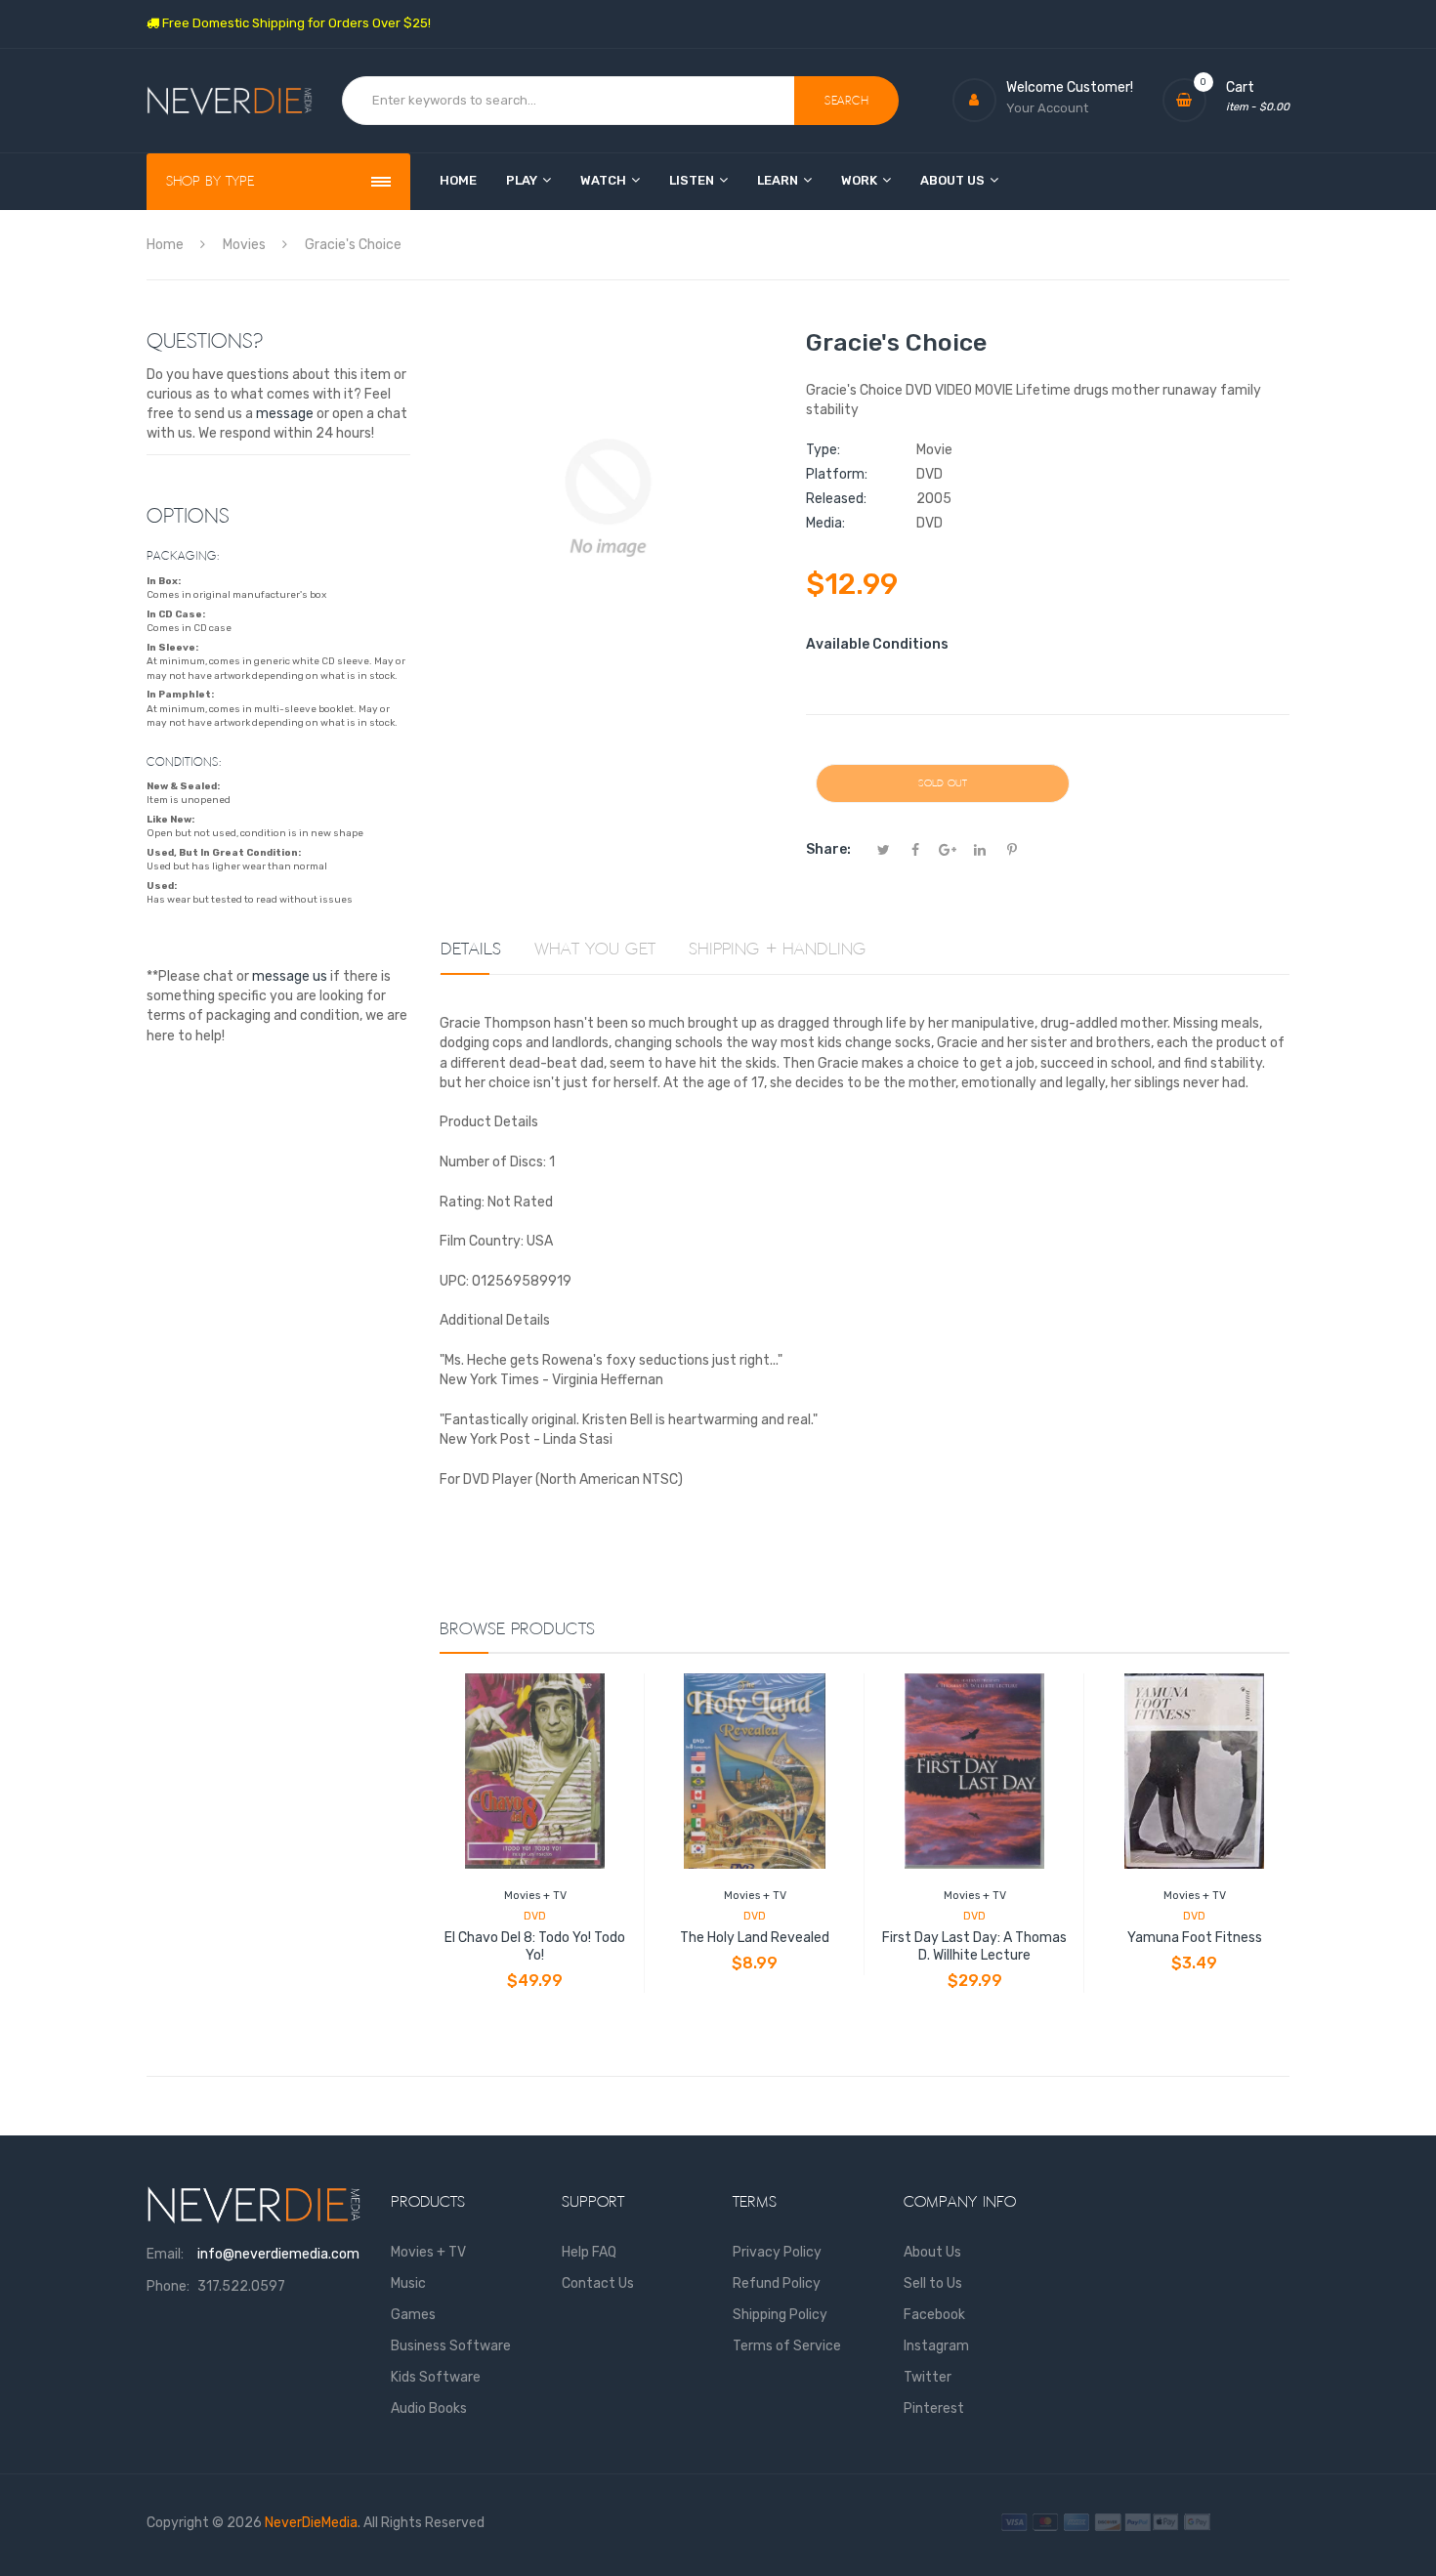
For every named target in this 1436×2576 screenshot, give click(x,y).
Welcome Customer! (1070, 87)
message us (290, 976)
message (285, 414)
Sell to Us (933, 2283)
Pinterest (934, 2408)
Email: (165, 2254)
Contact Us (598, 2283)
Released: (836, 499)
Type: (823, 450)
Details (471, 950)
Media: (825, 523)
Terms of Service (787, 2346)
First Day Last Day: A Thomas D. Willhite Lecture (974, 1946)
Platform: (837, 474)
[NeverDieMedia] (230, 101)
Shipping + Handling (778, 950)
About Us (932, 2252)
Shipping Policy (780, 2315)
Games (413, 2315)
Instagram (936, 2346)
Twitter (928, 2377)
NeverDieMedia (311, 2523)
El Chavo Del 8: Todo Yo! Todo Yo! (535, 1946)
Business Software (451, 2346)
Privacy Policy (777, 2252)
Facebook (934, 2315)
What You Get (595, 950)
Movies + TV (535, 1896)
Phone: (168, 2286)
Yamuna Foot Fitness (1195, 1938)
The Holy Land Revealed (755, 1938)
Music (408, 2283)
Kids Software (436, 2377)
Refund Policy (777, 2283)
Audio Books (429, 2408)
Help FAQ (589, 2252)
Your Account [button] (1047, 108)
